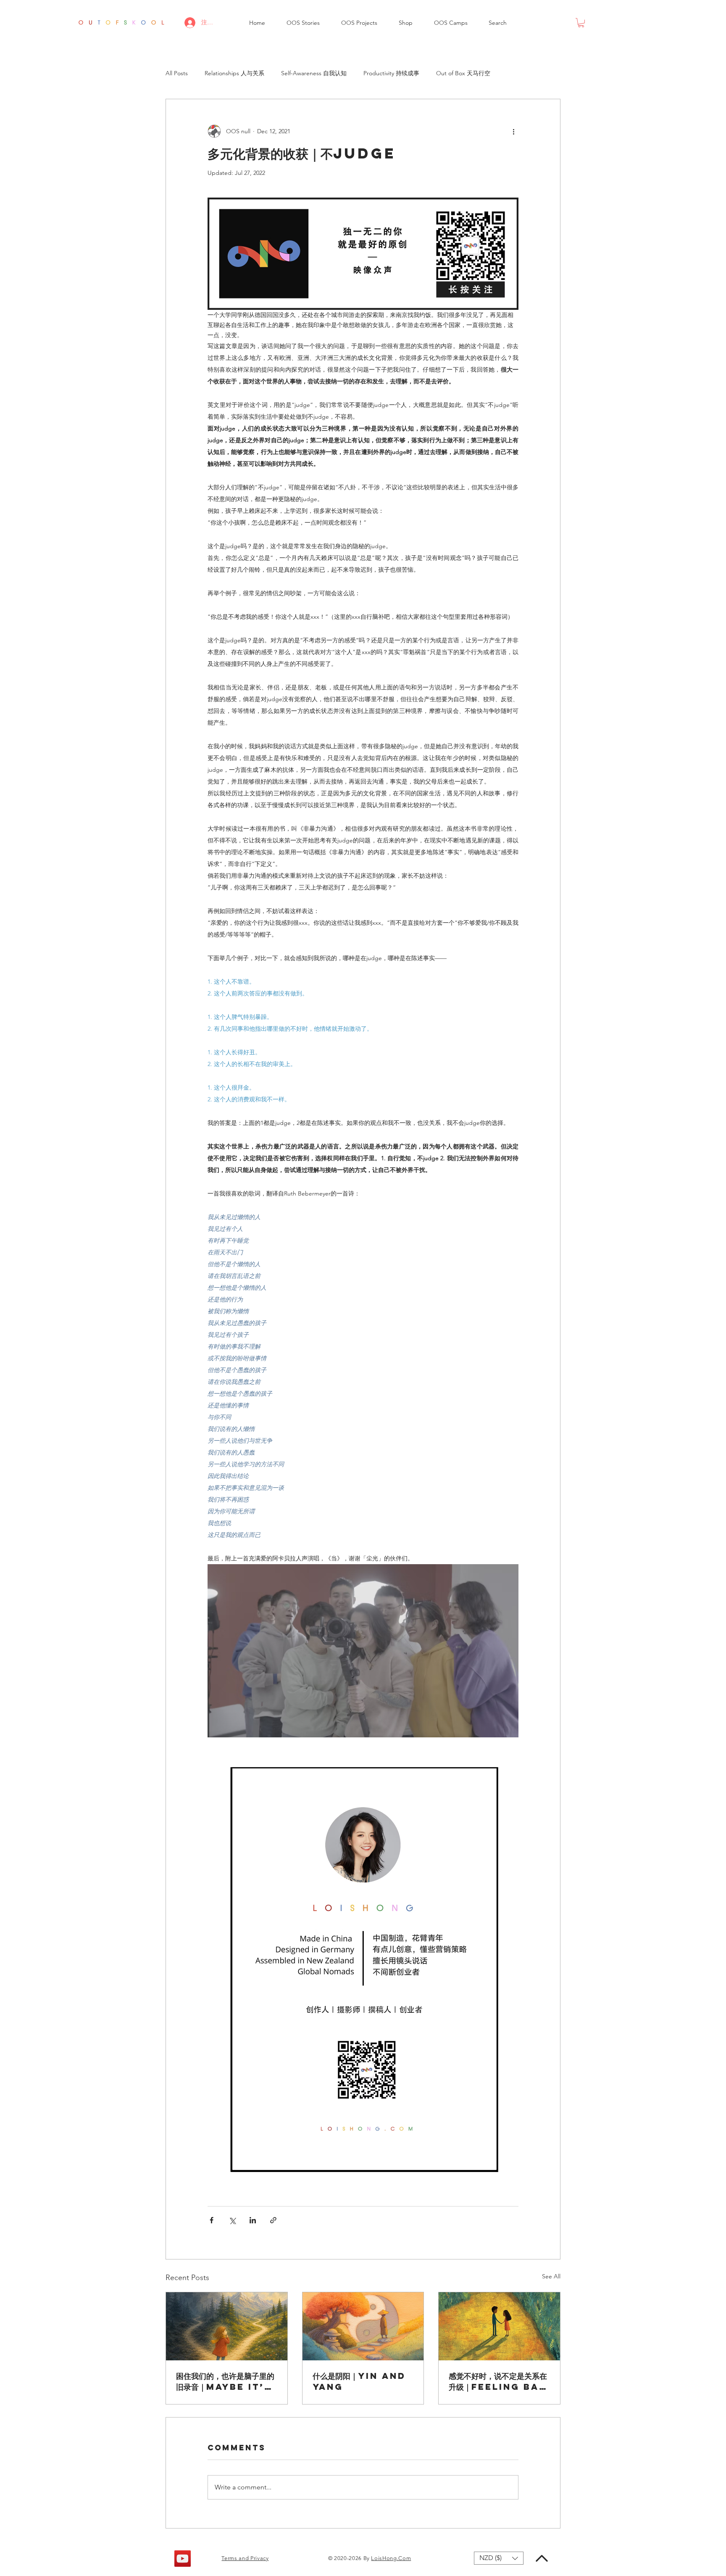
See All (551, 2276)
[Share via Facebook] (212, 2220)
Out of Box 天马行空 (463, 73)
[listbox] (499, 2558)
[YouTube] (183, 2559)
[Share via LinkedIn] (253, 2220)
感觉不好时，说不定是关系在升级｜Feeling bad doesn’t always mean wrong (498, 2381)
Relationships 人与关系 (234, 73)
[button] (303, 23)
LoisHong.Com (391, 2558)
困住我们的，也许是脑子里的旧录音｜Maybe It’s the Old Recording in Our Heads (225, 2381)
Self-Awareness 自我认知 (314, 73)
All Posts (177, 73)
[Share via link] (273, 2220)
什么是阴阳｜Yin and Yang (359, 2381)
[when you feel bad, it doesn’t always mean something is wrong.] (499, 2326)
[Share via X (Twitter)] (232, 2220)
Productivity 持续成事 (391, 73)
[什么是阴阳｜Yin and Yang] (363, 2326)
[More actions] (513, 131)
